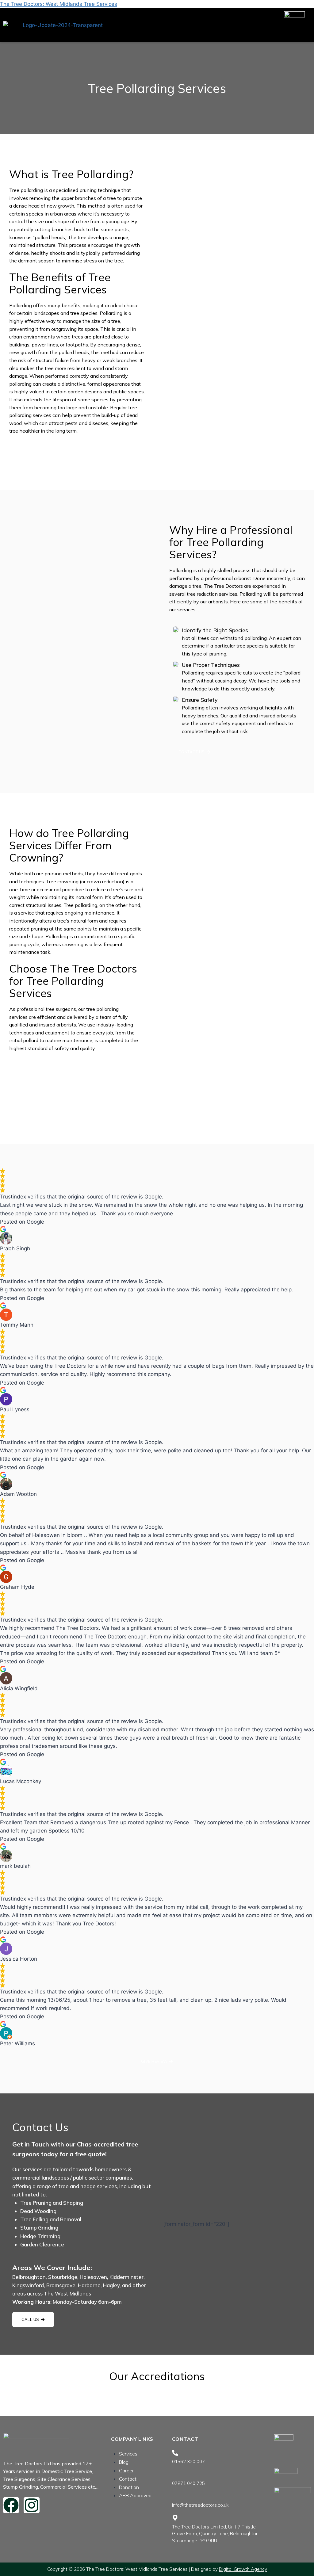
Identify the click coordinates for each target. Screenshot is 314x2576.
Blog (124, 2462)
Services (128, 2454)
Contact (128, 2479)
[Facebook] (11, 2505)
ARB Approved (135, 2495)
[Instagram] (32, 2505)
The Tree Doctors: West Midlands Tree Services (59, 4)
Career (126, 2471)
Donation (129, 2487)
